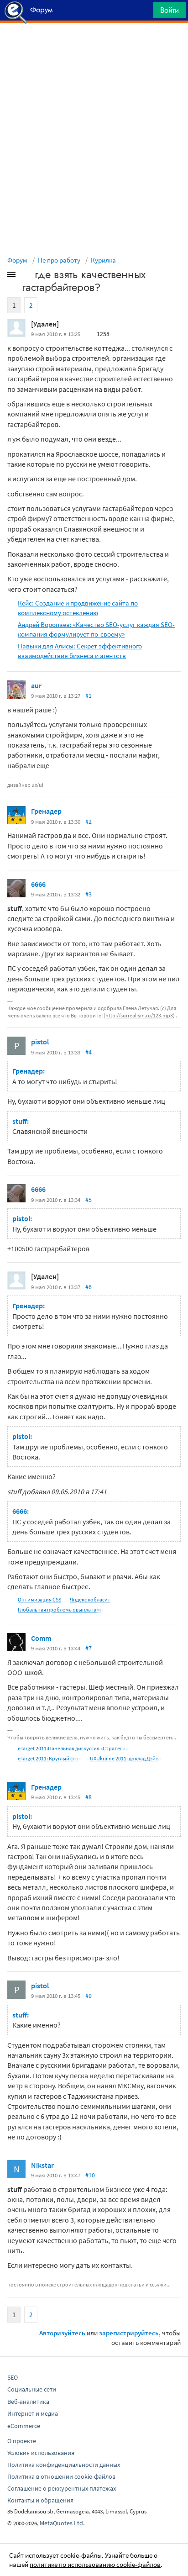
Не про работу (59, 260)
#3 (89, 894)
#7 (89, 1648)
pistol (40, 1042)
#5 (89, 1200)
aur (36, 685)
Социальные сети (32, 2389)
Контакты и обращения (40, 2500)
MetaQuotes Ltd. (62, 2523)
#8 (89, 1797)
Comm (41, 1638)
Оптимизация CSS (39, 1599)
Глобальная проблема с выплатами (60, 1609)
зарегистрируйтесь (129, 2333)
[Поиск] (143, 13)
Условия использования (41, 2453)
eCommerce (24, 2426)
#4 (89, 1052)
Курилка (103, 260)
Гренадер (46, 811)
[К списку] (26, 276)
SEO (13, 2377)
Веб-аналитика (28, 2402)
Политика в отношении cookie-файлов (61, 2476)
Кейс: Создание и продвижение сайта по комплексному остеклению (78, 608)
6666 (38, 884)
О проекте (22, 2441)
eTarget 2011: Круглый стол (50, 1758)
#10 (90, 2175)
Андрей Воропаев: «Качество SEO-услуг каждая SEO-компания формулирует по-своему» (96, 629)
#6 (89, 1287)
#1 (89, 695)
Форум (17, 260)
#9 (89, 1996)
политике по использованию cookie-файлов (95, 2564)
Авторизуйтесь (62, 2333)
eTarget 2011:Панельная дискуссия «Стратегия (73, 1748)
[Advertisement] (94, 46)
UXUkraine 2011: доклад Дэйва (125, 1758)
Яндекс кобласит (90, 1599)
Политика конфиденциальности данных (64, 2465)
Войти (170, 10)
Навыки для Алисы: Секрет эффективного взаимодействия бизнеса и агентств (80, 651)
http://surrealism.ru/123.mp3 (139, 1015)
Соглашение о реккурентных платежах (62, 2488)
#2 (89, 822)
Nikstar (42, 2165)
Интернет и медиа (33, 2413)
